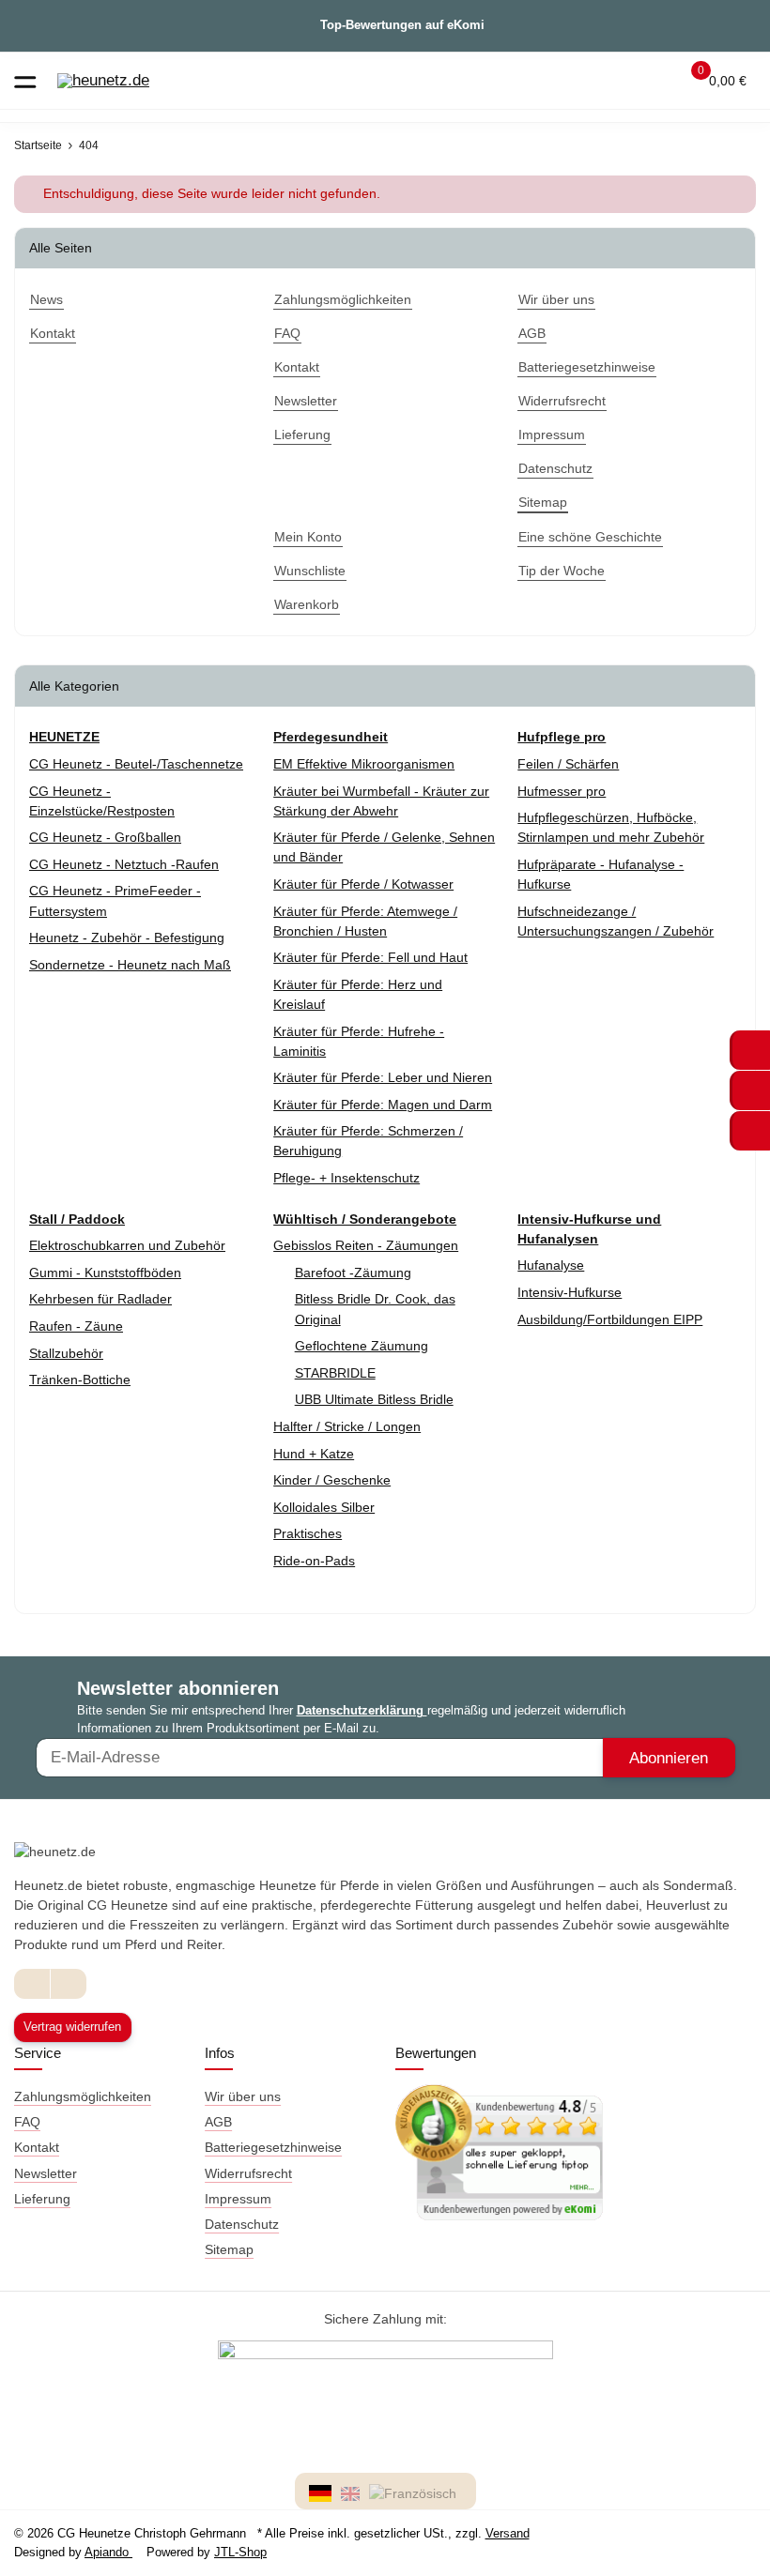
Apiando (108, 2552)
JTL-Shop (240, 2552)
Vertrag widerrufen (72, 2027)
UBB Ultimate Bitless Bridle (374, 1399)
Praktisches (308, 1533)
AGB (218, 2122)
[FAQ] (581, 81)
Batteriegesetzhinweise (273, 2147)
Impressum (238, 2199)
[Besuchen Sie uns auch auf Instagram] (68, 1983)
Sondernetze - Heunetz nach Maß (130, 965)
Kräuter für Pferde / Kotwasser (363, 884)
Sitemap (229, 2249)
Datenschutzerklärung (362, 1710)
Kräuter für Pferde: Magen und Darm (383, 1105)
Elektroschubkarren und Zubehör (127, 1245)
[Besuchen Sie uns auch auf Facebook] (32, 1983)
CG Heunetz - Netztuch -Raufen (124, 864)
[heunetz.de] (103, 81)
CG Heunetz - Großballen (105, 837)
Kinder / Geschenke (332, 1480)
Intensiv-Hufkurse (570, 1292)
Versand (508, 2533)
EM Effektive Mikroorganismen (364, 764)
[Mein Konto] (653, 81)
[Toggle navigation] (25, 80)
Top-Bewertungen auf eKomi (402, 25)
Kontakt (37, 2147)
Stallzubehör (66, 1353)
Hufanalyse (551, 1265)
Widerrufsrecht (248, 2173)
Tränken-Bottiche (80, 1379)
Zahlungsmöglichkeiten (83, 2096)
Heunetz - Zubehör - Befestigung (127, 937)
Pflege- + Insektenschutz (346, 1178)
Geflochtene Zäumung (362, 1346)
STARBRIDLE (335, 1373)
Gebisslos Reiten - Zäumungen (366, 1245)
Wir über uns (243, 2096)
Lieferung (42, 2199)
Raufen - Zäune (76, 1326)
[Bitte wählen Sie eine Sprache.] (323, 2492)
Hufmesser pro (562, 791)
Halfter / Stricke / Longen (347, 1426)
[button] (616, 81)
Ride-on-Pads (314, 1561)
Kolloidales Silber (324, 1507)
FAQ (27, 2122)
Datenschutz (242, 2224)
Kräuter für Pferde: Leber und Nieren (383, 1077)
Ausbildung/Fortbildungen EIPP (610, 1319)
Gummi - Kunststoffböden (105, 1273)
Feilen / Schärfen (568, 764)
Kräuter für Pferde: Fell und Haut (370, 957)
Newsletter (46, 2173)
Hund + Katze (314, 1454)
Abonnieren (669, 1758)
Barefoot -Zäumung (353, 1273)
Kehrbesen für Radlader (100, 1299)
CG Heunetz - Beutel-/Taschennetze (136, 764)
